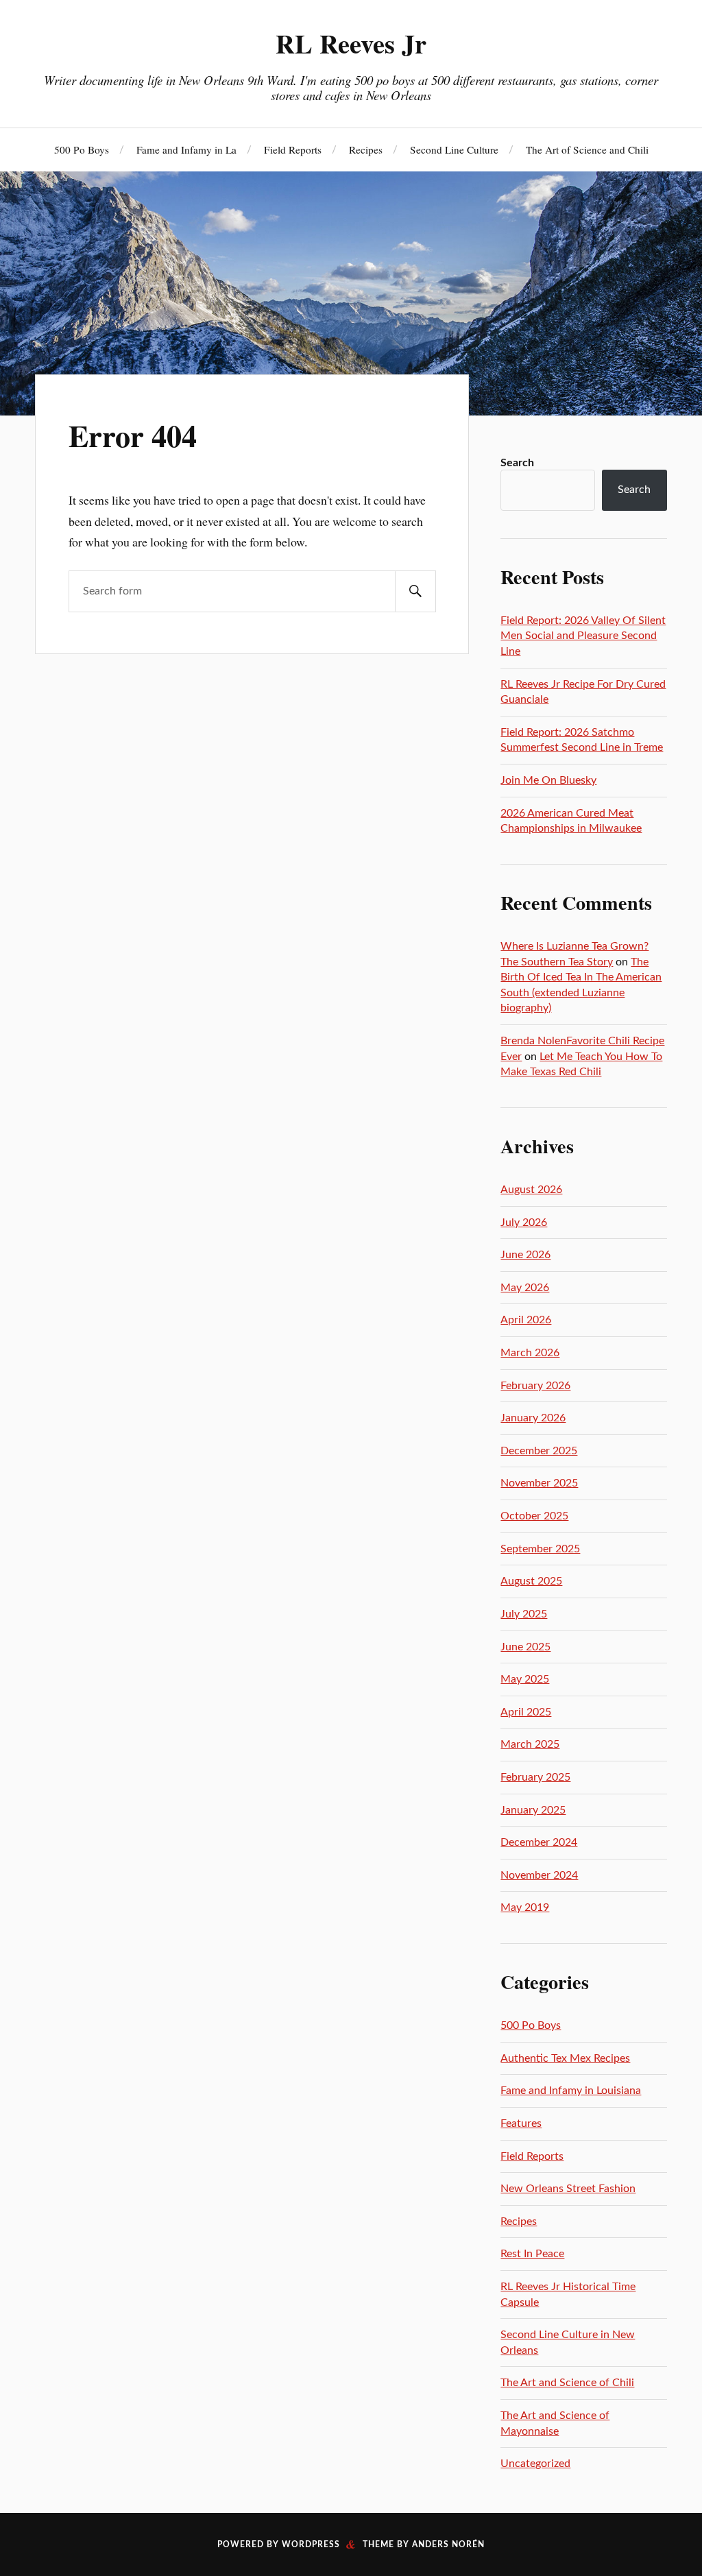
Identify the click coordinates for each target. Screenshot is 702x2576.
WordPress (311, 2544)
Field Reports (293, 149)
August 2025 (531, 1581)
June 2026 (525, 1255)
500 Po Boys (82, 149)
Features (521, 2123)
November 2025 (539, 1483)
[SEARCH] (415, 591)
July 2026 (524, 1223)
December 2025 (539, 1451)
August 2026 (531, 1190)
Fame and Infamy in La (186, 149)
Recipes (366, 149)
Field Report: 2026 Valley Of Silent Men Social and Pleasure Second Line (583, 636)
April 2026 (526, 1320)
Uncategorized (535, 2464)
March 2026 (530, 1353)
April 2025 (526, 1712)
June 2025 (525, 1647)
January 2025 (533, 1810)
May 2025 (525, 1679)
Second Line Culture (454, 149)
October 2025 (534, 1516)
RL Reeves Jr (351, 43)
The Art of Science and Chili (587, 149)
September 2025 (540, 1549)
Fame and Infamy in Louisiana (571, 2091)
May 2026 (525, 1288)
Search (517, 463)
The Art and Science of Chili (567, 2383)
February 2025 (535, 1777)
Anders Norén (448, 2544)
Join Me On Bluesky (548, 780)
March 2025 (530, 1744)
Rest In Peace (532, 2254)
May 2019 (525, 1907)
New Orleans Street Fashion (568, 2189)
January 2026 (533, 1418)
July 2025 (524, 1614)
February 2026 (535, 1386)
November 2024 (539, 1875)
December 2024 (539, 1842)
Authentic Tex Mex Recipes (565, 2058)
